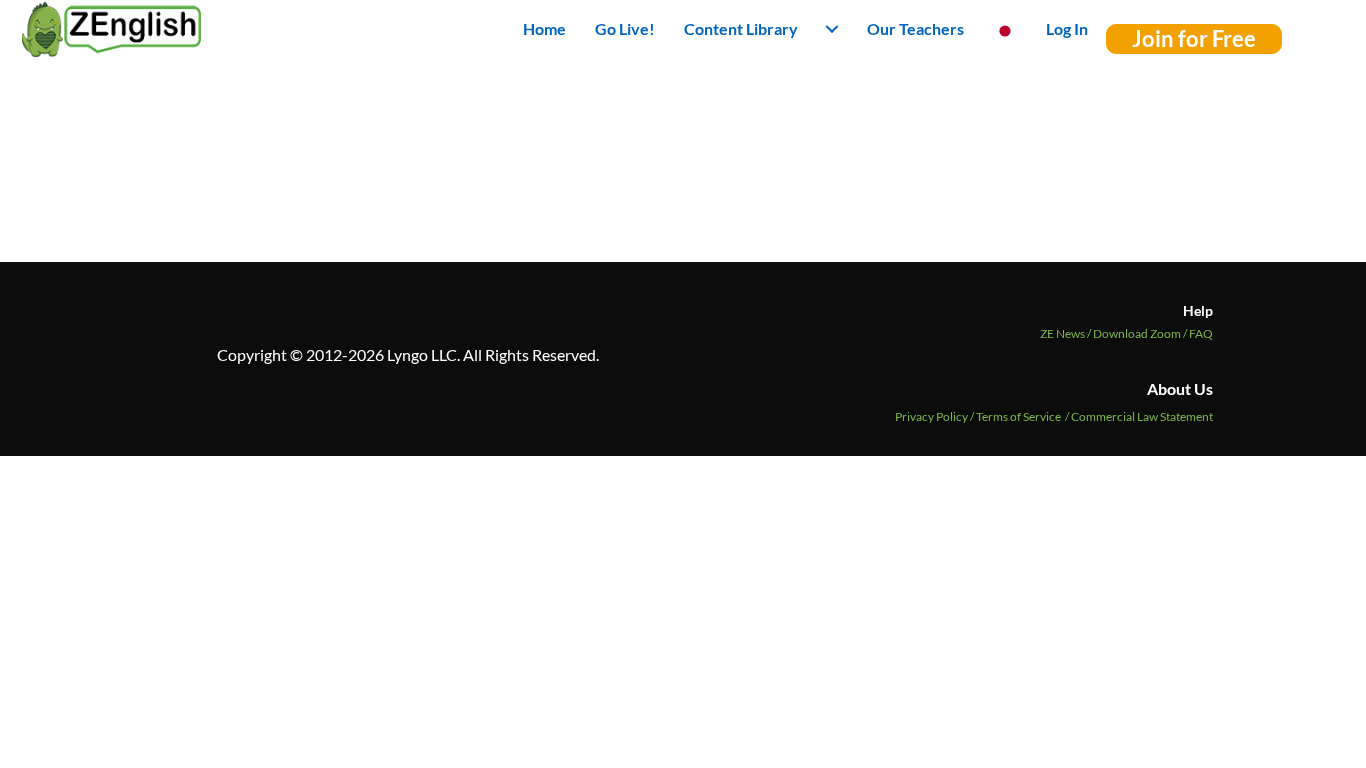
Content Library (741, 28)
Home (544, 28)
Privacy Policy (931, 416)
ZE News (1066, 333)
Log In (1067, 28)
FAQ (1201, 333)
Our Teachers (915, 28)
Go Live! (625, 28)
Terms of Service (1018, 416)
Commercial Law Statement (1142, 416)
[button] (1194, 39)
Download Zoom (1141, 333)
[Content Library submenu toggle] (832, 29)
